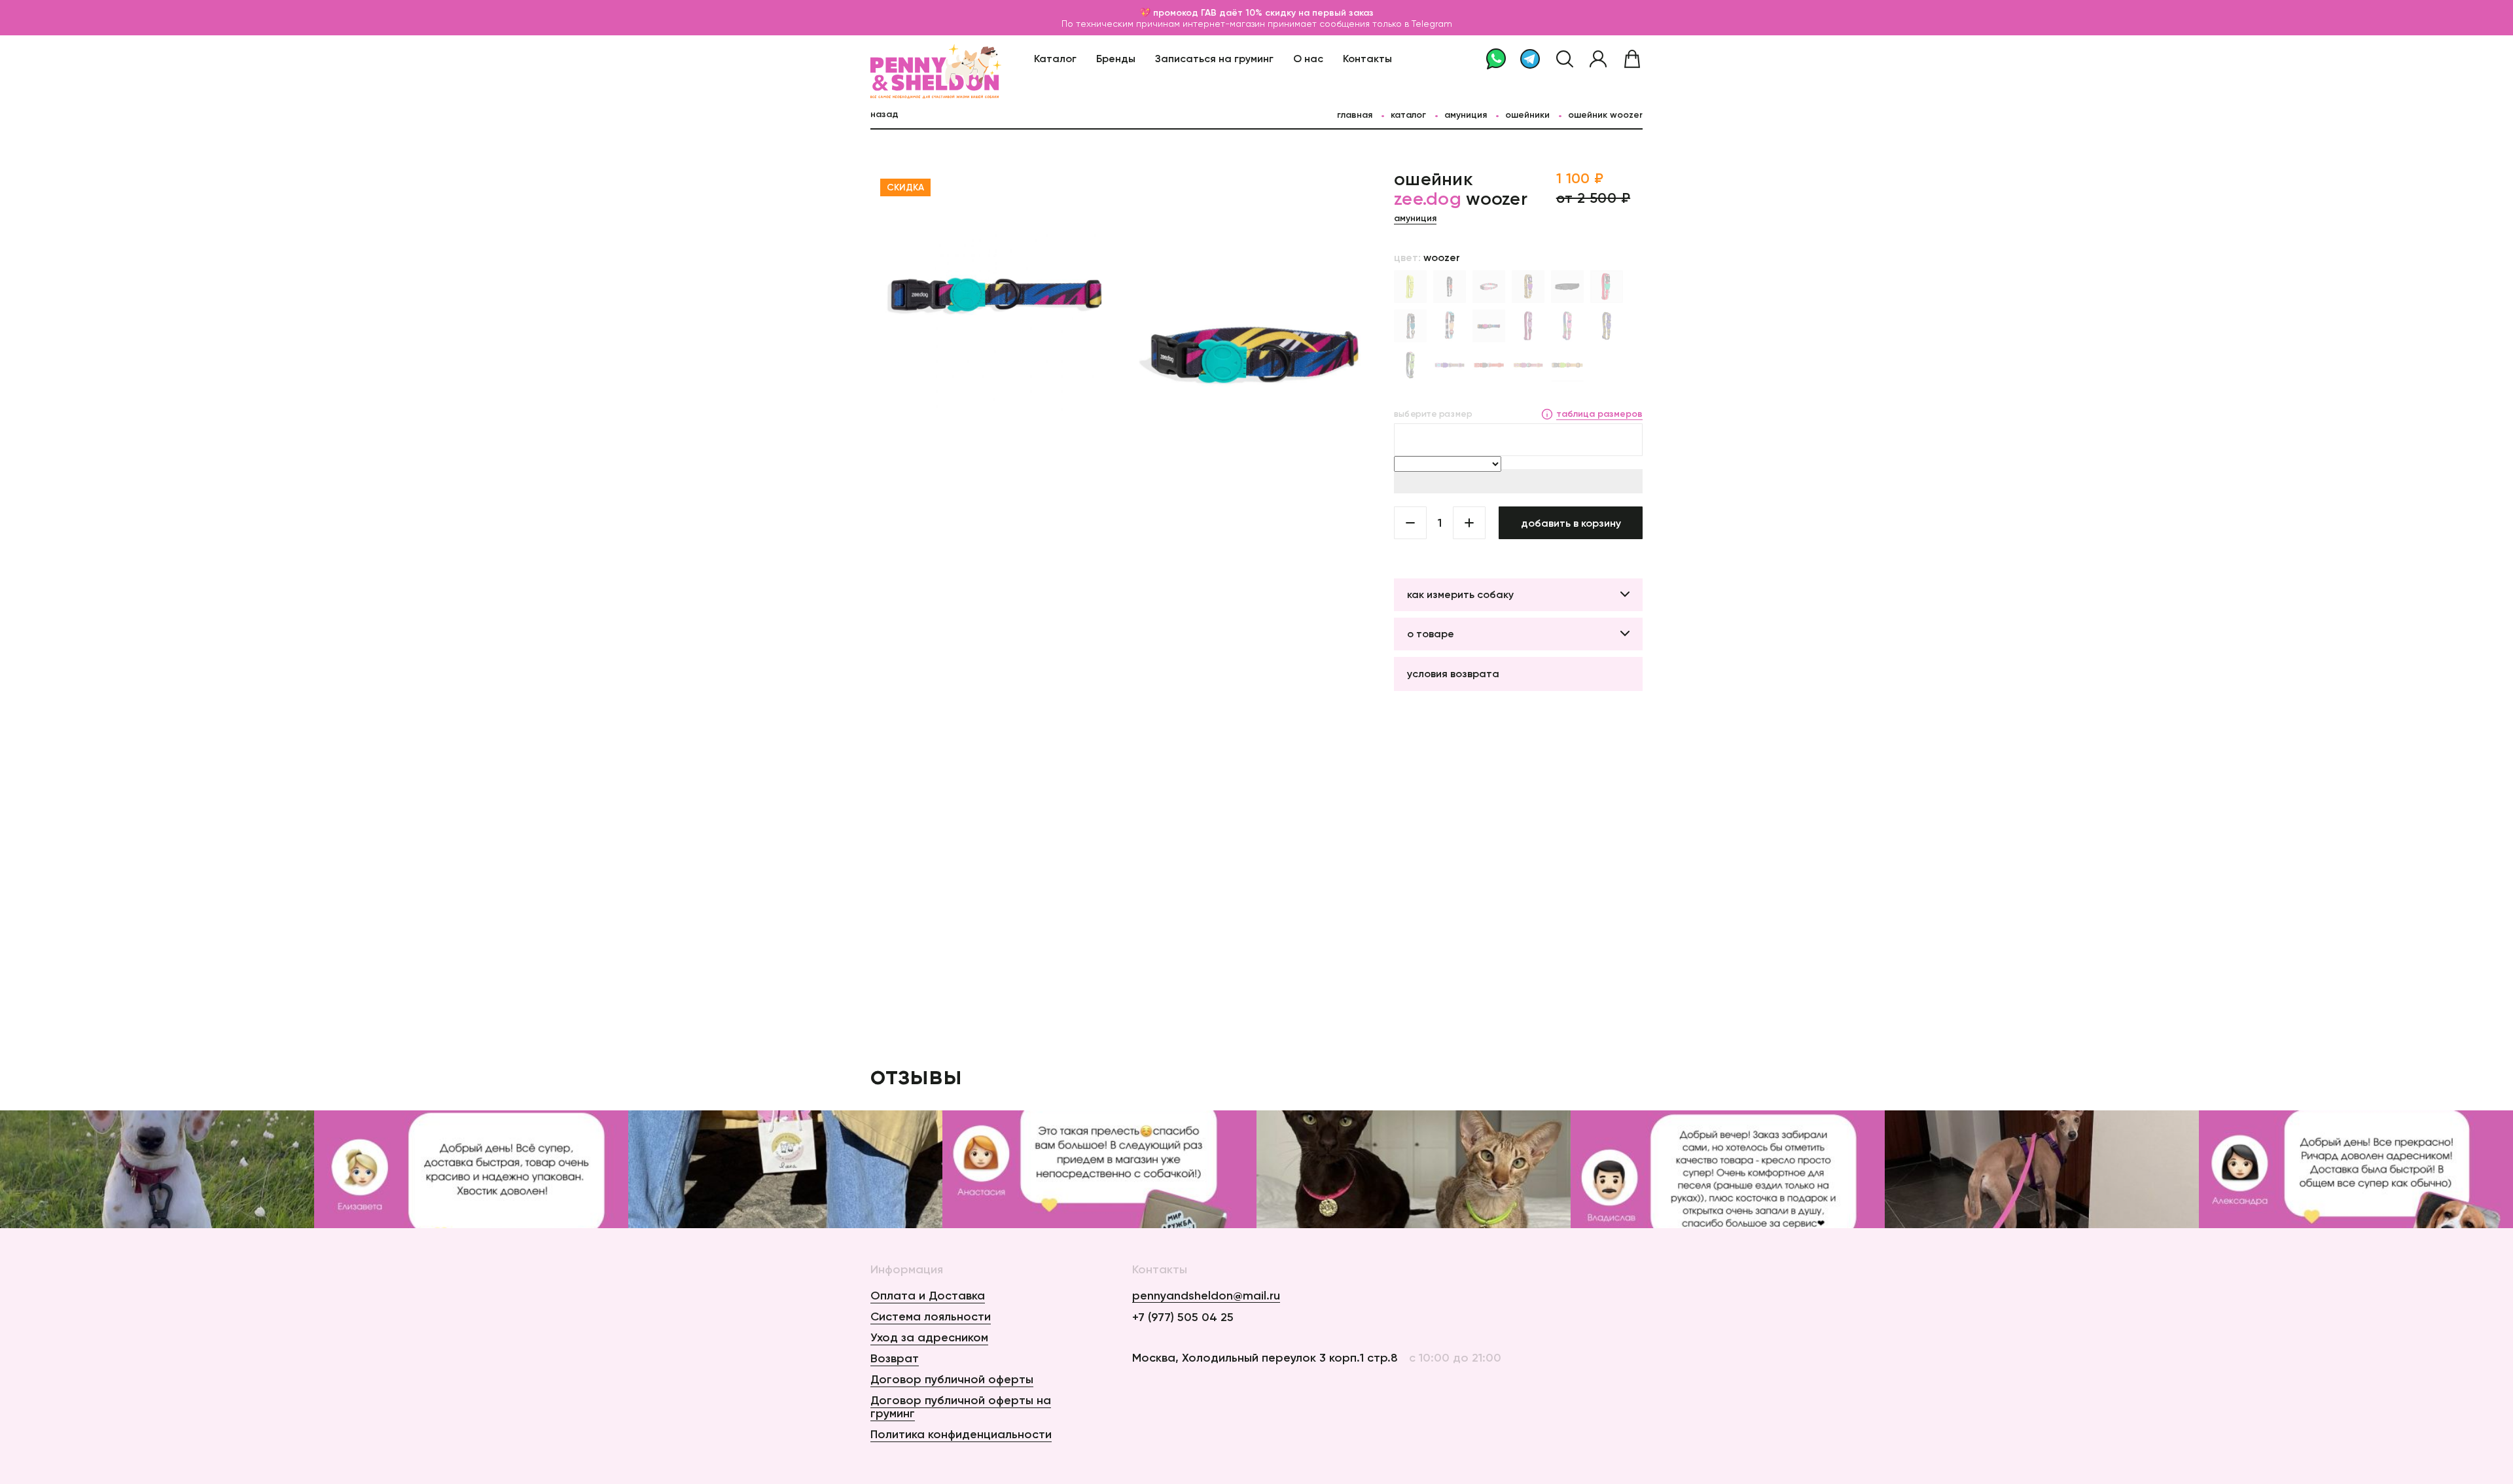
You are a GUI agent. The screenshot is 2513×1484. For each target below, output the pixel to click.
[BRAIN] (1528, 326)
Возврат (895, 1358)
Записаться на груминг (1214, 58)
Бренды (1116, 58)
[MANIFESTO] (1410, 365)
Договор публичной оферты (952, 1379)
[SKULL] (1450, 287)
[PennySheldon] (904, 59)
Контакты (1367, 58)
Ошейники (1527, 115)
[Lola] (1607, 287)
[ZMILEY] (1607, 326)
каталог (1408, 115)
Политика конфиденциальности (961, 1434)
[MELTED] (1567, 326)
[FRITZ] (1410, 326)
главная (1355, 115)
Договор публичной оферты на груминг (961, 1407)
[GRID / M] (1489, 365)
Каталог (1055, 58)
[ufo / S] (1450, 365)
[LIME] (1410, 287)
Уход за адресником (929, 1337)
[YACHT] (1450, 326)
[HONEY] (1528, 287)
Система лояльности (931, 1316)
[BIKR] (1567, 365)
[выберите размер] (1518, 440)
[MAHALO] (1489, 287)
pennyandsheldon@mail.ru (1206, 1296)
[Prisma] (1489, 326)
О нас (1308, 58)
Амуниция (1466, 115)
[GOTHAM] (1567, 287)
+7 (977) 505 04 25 (1183, 1317)
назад (884, 114)
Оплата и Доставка (928, 1296)
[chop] (1528, 365)
